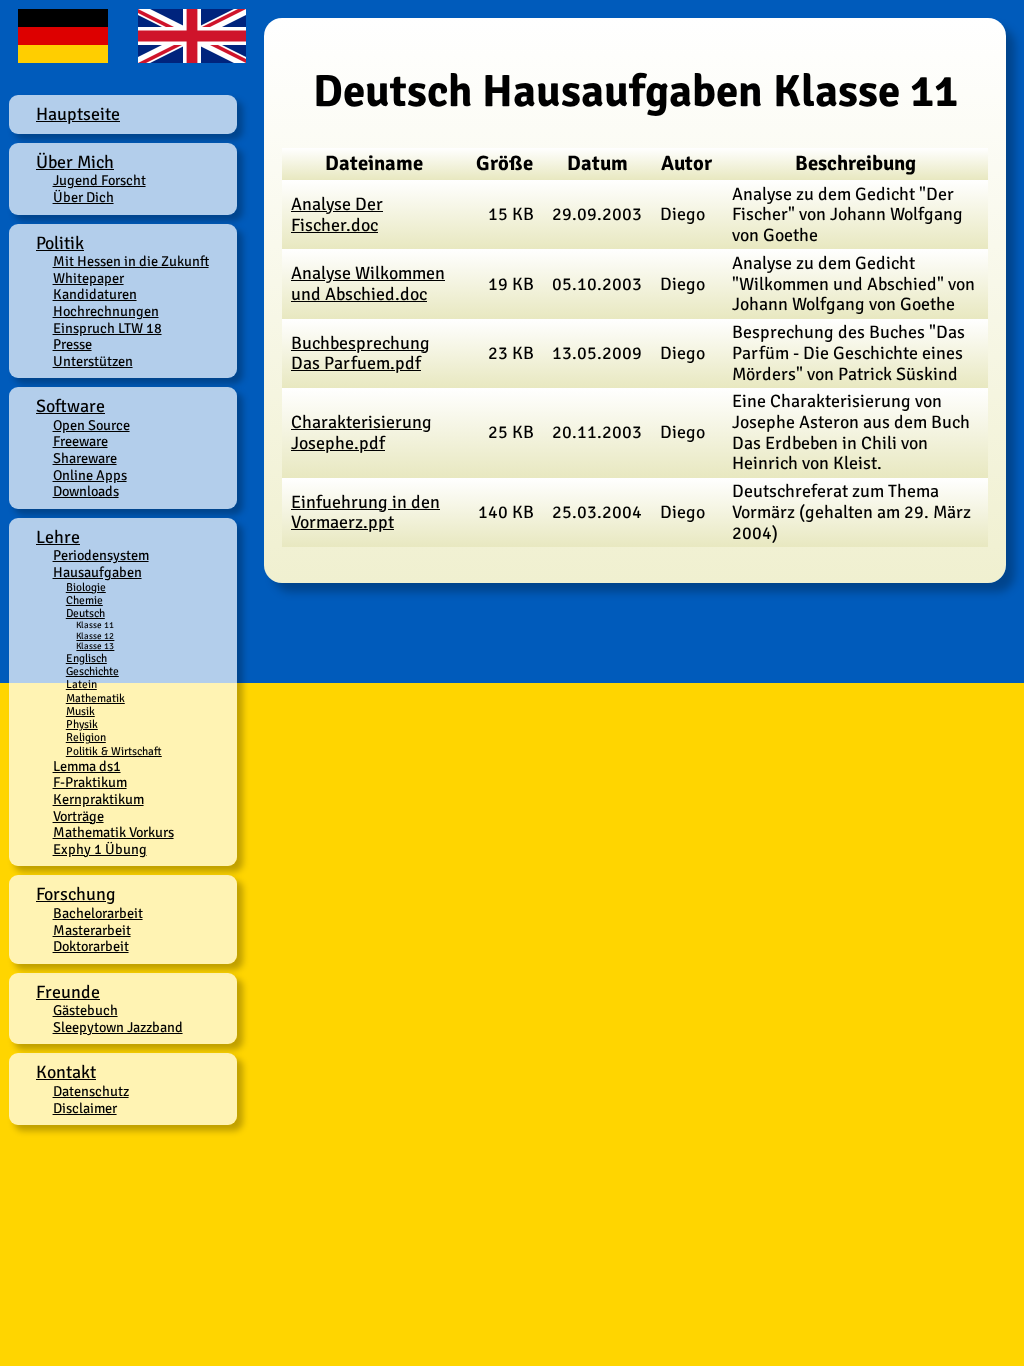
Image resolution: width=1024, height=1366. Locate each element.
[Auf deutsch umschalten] (64, 54)
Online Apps (90, 475)
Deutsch (85, 613)
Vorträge (78, 816)
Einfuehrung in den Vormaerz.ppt (365, 512)
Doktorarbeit (91, 946)
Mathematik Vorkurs (113, 832)
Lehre (58, 537)
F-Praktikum (90, 782)
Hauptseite (78, 114)
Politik (60, 243)
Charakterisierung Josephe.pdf (361, 432)
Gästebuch (85, 1010)
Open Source (91, 425)
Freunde (68, 992)
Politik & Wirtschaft (114, 751)
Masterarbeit (92, 930)
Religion (86, 737)
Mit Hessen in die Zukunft (131, 261)
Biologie (86, 587)
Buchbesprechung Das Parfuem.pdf (360, 353)
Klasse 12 (95, 636)
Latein (81, 684)
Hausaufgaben (97, 572)
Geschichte (92, 671)
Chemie (84, 600)
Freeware (80, 441)
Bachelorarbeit (98, 913)
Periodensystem (101, 555)
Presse (72, 344)
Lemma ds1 (87, 766)
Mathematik (95, 698)
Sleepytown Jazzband (118, 1027)
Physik (82, 724)
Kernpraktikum (98, 799)
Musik (80, 711)
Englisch (86, 658)
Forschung (76, 894)
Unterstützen (93, 361)
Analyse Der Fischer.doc (337, 214)
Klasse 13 (95, 646)
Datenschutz (91, 1091)
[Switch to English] (187, 54)
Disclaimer (85, 1108)
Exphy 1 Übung (100, 849)
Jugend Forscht (99, 180)
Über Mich (75, 162)
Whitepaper (88, 278)
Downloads (86, 491)
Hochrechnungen (106, 311)
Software (70, 406)
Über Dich (83, 197)
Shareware (85, 458)
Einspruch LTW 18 (107, 328)
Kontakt (66, 1072)
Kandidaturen (95, 294)
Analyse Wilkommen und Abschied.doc (368, 283)
